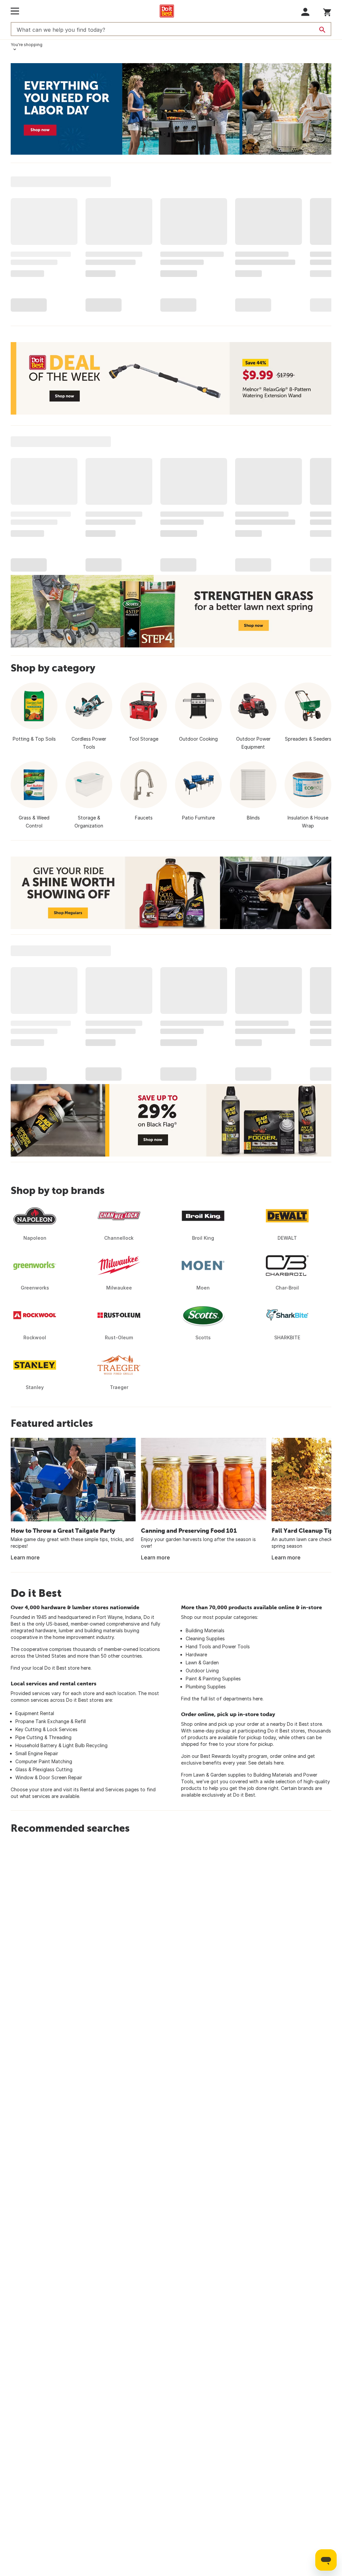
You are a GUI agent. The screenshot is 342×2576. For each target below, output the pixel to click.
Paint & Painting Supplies (213, 1679)
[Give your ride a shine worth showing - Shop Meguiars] (171, 893)
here (86, 1668)
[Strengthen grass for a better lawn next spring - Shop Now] (171, 611)
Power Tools (236, 1646)
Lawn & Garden (202, 1662)
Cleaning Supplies (205, 1638)
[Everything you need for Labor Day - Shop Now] (171, 109)
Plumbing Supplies (206, 1687)
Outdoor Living (202, 1671)
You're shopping (27, 45)
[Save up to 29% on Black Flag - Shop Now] (171, 1120)
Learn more (25, 1557)
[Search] (322, 30)
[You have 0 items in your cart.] (327, 11)
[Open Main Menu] (15, 11)
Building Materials (205, 1630)
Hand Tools (198, 1646)
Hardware (196, 1654)
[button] (305, 12)
